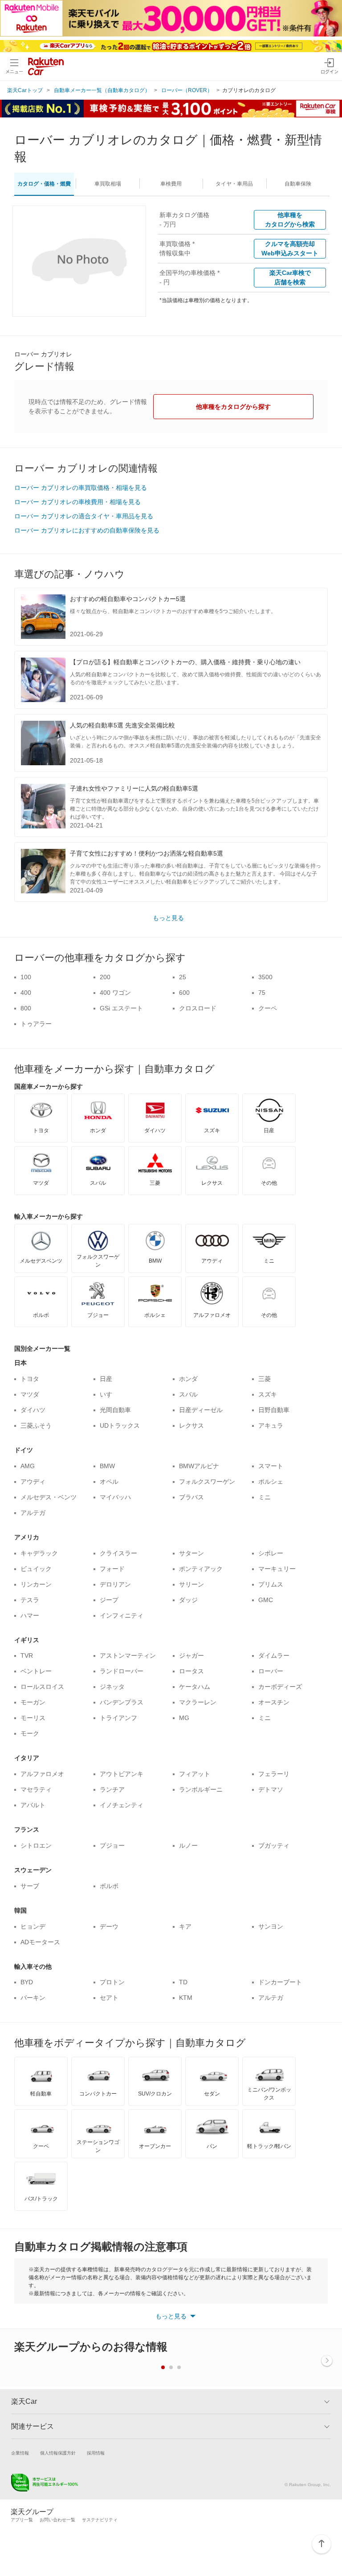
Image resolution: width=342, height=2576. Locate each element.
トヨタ (30, 1379)
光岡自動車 (115, 1410)
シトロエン (36, 1845)
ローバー (271, 1671)
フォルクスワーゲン (207, 1482)
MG (184, 1718)
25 (183, 977)
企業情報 (20, 2453)
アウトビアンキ (122, 1774)
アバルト (33, 1805)
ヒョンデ (33, 1926)
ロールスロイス (42, 1687)
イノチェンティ (122, 1805)
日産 (106, 1379)
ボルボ (109, 1886)
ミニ (265, 1497)
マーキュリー (277, 1569)
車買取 (108, 184)
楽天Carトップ (25, 90)
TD (183, 1982)
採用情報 (96, 2453)
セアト (109, 1998)
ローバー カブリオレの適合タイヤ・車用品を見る (84, 516)
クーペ (268, 1008)
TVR (27, 1655)
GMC (266, 1600)
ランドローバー (122, 1671)
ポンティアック (201, 1569)
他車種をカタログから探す (233, 407)
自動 (298, 184)
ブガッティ (274, 1845)
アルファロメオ (42, 1774)
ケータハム (195, 1687)
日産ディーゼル (201, 1410)
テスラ (30, 1600)
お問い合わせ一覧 (57, 2520)
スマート (271, 1466)
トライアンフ (118, 1718)
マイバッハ (115, 1497)
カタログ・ (44, 184)
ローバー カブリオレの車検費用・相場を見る (77, 502)
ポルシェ (271, 1482)
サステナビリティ (100, 2520)
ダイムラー (274, 1655)
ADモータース (40, 1942)
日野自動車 (274, 1410)
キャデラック (39, 1553)
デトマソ (271, 1789)
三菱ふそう (36, 1425)
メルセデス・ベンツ (49, 1497)
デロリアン (115, 1584)
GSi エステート (121, 1008)
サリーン (191, 1584)
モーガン (33, 1702)
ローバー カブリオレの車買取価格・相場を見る (81, 488)
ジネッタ (112, 1687)
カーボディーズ (280, 1687)
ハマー (30, 1615)
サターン (191, 1553)
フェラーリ (274, 1774)
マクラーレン (198, 1702)
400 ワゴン (115, 993)
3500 (265, 977)
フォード (112, 1569)
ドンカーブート (280, 1982)
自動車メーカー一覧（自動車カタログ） (102, 90)
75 (262, 993)
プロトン (112, 1982)
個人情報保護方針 (58, 2453)
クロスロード (198, 1008)
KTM (186, 1998)
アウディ (33, 1482)
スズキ (268, 1394)
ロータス (191, 1671)
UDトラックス (120, 1425)
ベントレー (36, 1671)
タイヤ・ (234, 184)
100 (26, 977)
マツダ (30, 1394)
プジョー (112, 1845)
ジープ (109, 1600)
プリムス (271, 1584)
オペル (109, 1482)
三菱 (265, 1379)
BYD (27, 1982)
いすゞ (109, 1394)
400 (26, 993)
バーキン (33, 1998)
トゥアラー (36, 1024)
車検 (171, 184)
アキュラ (271, 1425)
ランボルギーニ (201, 1789)
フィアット (195, 1774)
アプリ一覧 (22, 2520)
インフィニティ (122, 1615)
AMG (28, 1466)
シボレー (271, 1553)
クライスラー (118, 1553)
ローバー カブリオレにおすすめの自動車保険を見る (87, 530)
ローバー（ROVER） (187, 90)
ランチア (112, 1789)
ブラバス (191, 1497)
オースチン (274, 1702)
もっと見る (168, 918)
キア (185, 1926)
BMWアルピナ (199, 1466)
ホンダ (188, 1379)
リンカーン (36, 1584)
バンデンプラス (122, 1702)
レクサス (191, 1425)
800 (26, 1008)
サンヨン (271, 1926)
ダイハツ (33, 1410)
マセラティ (36, 1789)
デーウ (109, 1926)
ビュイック (36, 1569)
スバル (188, 1394)
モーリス (33, 1718)
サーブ (30, 1886)
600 (184, 993)
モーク (30, 1733)
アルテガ (33, 1513)
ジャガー (191, 1655)
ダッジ (188, 1600)
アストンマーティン (128, 1655)
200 (105, 977)
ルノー (188, 1845)
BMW (107, 1466)
